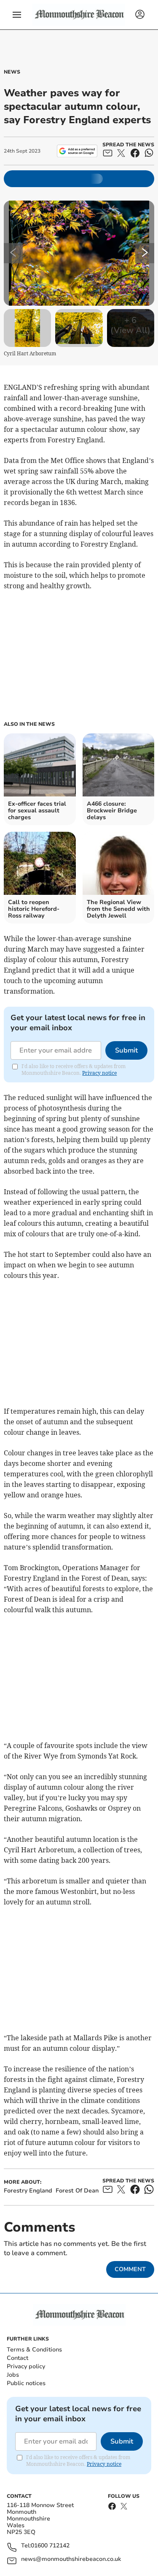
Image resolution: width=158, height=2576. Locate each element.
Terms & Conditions (34, 2350)
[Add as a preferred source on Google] (77, 151)
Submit (126, 1050)
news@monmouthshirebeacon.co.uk (71, 2559)
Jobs (13, 2375)
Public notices (26, 2383)
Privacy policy (26, 2366)
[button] (17, 15)
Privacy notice (99, 1073)
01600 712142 (50, 2546)
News (12, 72)
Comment (130, 2269)
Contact (17, 2358)
